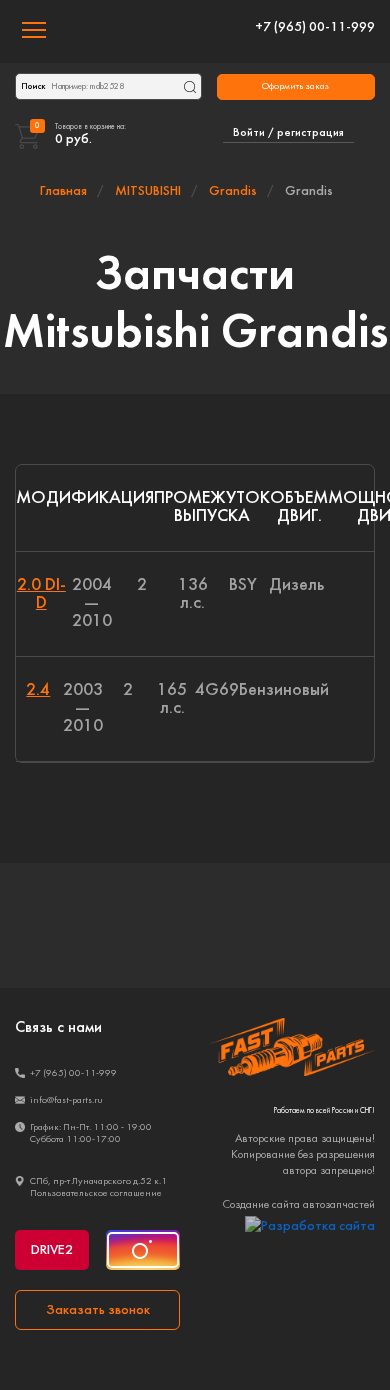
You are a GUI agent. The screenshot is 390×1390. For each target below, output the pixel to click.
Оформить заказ (295, 86)
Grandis (233, 191)
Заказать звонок (98, 1310)
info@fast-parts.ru (66, 1100)
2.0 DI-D (41, 594)
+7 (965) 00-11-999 (315, 27)
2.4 (38, 690)
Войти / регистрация (288, 133)
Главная (63, 191)
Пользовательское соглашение (96, 1193)
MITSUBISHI (148, 191)
